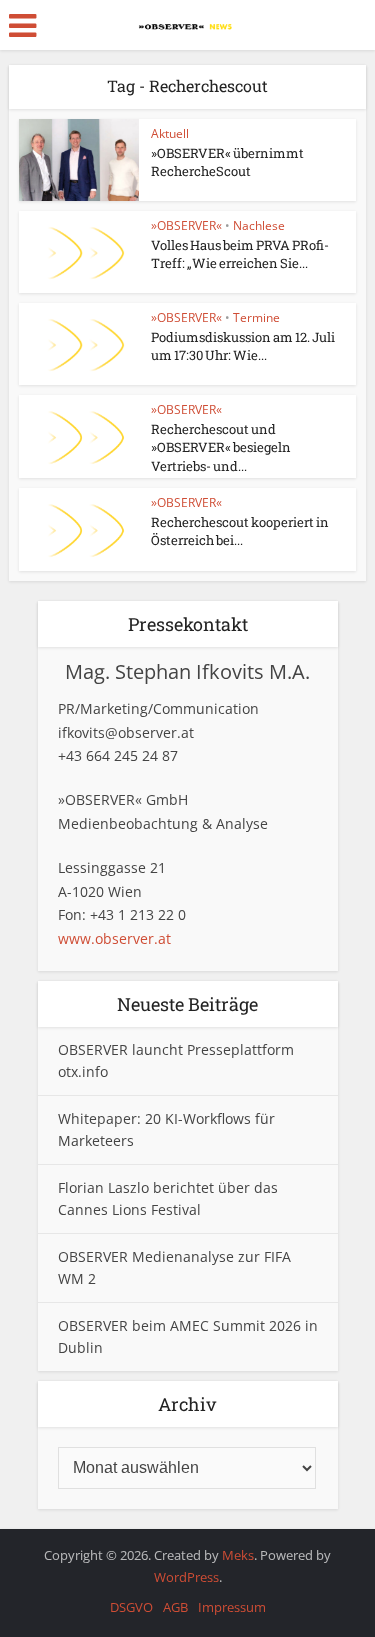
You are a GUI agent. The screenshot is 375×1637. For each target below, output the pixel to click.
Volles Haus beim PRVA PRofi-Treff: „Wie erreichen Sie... (240, 254)
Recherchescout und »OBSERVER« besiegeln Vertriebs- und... (221, 447)
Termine (256, 317)
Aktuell (170, 133)
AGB (175, 1607)
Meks (238, 1555)
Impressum (232, 1607)
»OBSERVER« (186, 225)
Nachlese (259, 225)
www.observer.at (114, 938)
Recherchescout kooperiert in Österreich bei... (240, 531)
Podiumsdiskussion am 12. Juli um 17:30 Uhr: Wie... (243, 346)
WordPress (186, 1577)
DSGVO (131, 1607)
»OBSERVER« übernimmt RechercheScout (227, 162)
